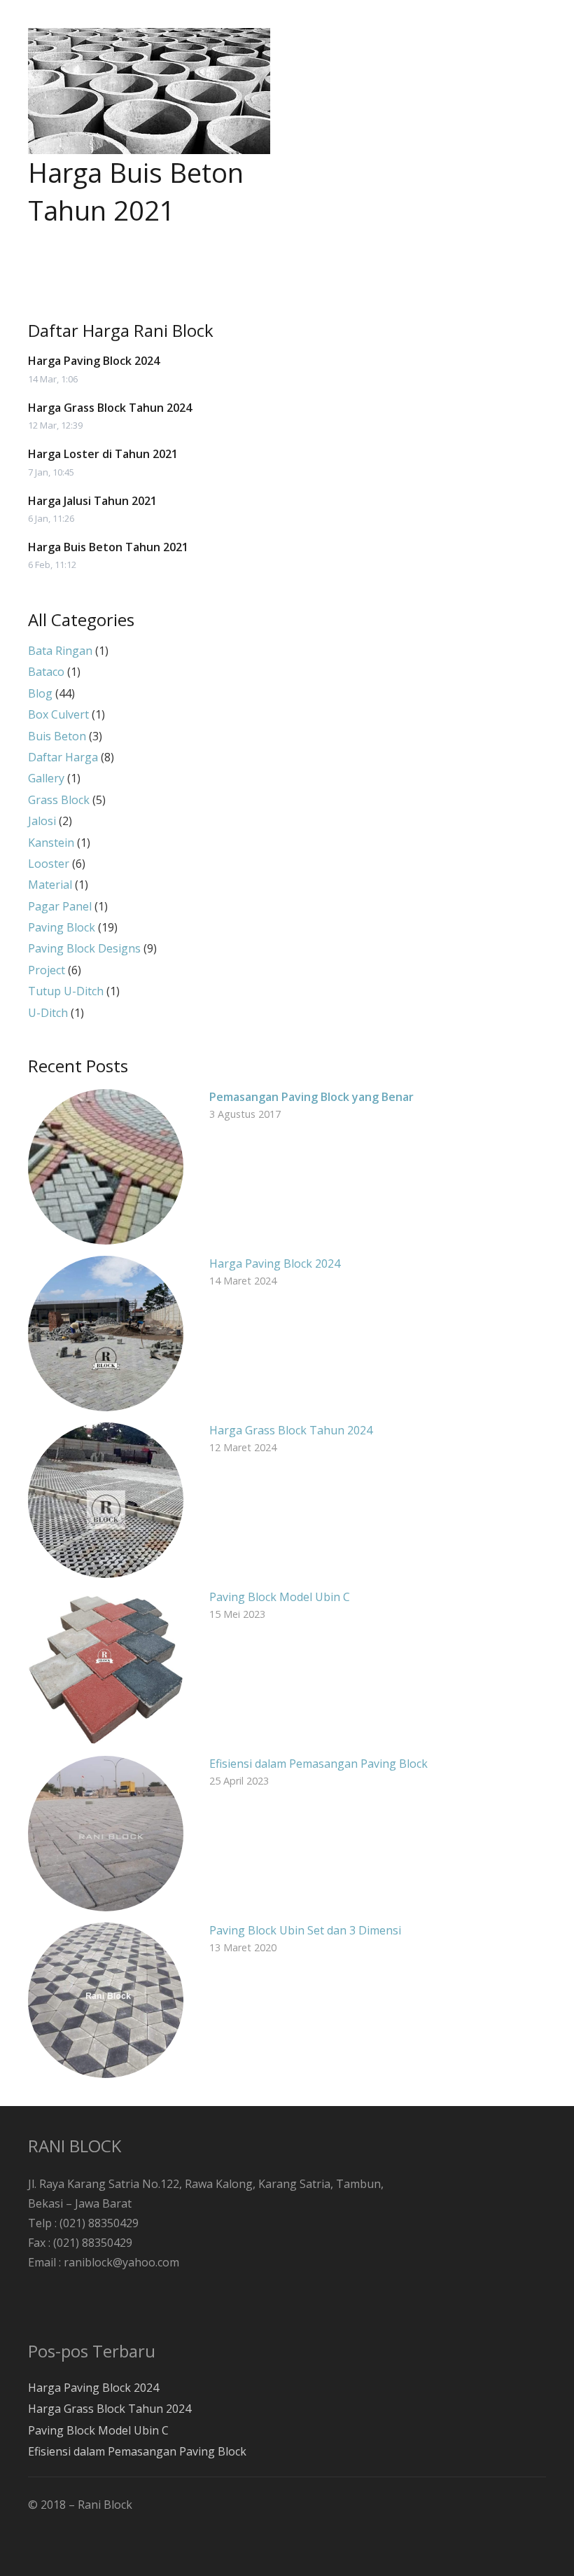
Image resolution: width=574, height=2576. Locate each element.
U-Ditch (48, 1013)
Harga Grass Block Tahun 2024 (110, 408)
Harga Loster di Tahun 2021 (103, 454)
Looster (49, 864)
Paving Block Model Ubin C (280, 1597)
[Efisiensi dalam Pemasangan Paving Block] (106, 1834)
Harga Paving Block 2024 (94, 361)
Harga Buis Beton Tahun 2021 (136, 191)
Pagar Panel (60, 906)
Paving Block (62, 927)
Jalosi (42, 821)
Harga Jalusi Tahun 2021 (92, 501)
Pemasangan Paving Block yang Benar (311, 1097)
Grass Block (59, 800)
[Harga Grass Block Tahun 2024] (106, 1500)
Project (47, 970)
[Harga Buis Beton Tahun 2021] (149, 91)
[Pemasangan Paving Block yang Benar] (106, 1167)
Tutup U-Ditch (66, 991)
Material (50, 885)
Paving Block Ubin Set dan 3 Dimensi (305, 1930)
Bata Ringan (60, 651)
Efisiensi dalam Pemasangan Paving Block (318, 1764)
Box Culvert (58, 714)
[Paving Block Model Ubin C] (106, 1667)
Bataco (46, 672)
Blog (40, 693)
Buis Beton (57, 736)
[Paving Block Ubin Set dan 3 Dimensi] (106, 2000)
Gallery (46, 778)
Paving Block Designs (84, 948)
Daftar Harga (63, 757)
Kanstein (51, 843)
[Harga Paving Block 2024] (106, 1334)
